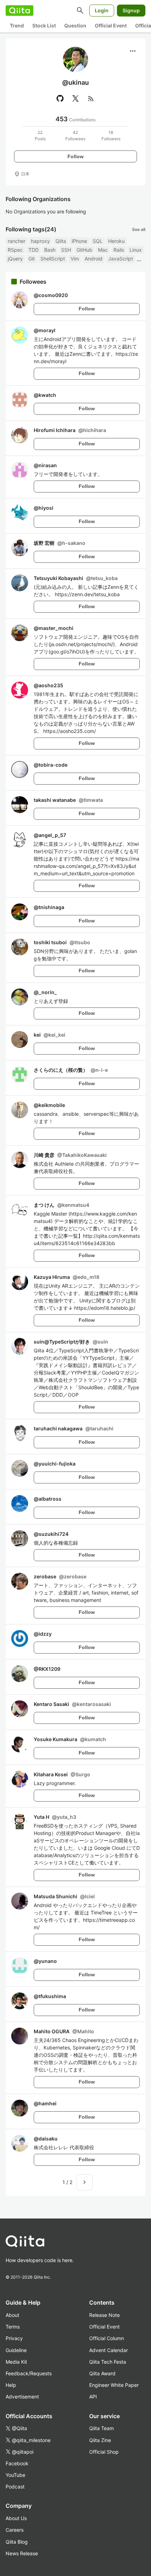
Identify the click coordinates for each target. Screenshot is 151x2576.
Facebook (17, 2463)
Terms (13, 2327)
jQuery (15, 259)
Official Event (111, 25)
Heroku (116, 241)
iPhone (79, 241)
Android (94, 259)
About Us (16, 2518)
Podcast (15, 2487)
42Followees (75, 136)
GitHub (84, 250)
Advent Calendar (109, 2350)
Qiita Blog (17, 2542)
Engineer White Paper (114, 2385)
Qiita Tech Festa (108, 2362)
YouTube (15, 2475)
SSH (66, 250)
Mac (103, 250)
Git (32, 259)
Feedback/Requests (29, 2373)
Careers (15, 2530)
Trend (17, 25)
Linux (136, 250)
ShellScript (53, 259)
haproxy (40, 241)
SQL (98, 241)
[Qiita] (19, 11)
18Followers (111, 136)
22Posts (40, 136)
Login (102, 10)
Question (75, 25)
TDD (34, 250)
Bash (50, 250)
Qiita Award (102, 2373)
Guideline (16, 2350)
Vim (75, 259)
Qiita (61, 241)
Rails (119, 250)
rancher (17, 241)
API (93, 2397)
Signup (131, 10)
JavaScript (121, 259)
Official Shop (104, 2452)
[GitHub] (60, 98)
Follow (75, 156)
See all (139, 229)
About (12, 2315)
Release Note (104, 2315)
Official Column (107, 2338)
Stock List (44, 25)
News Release (22, 2553)
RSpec (15, 250)
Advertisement (22, 2397)
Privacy (14, 2338)
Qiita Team (101, 2428)
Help (11, 2385)
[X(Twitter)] (75, 98)
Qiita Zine (100, 2440)
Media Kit (16, 2362)
